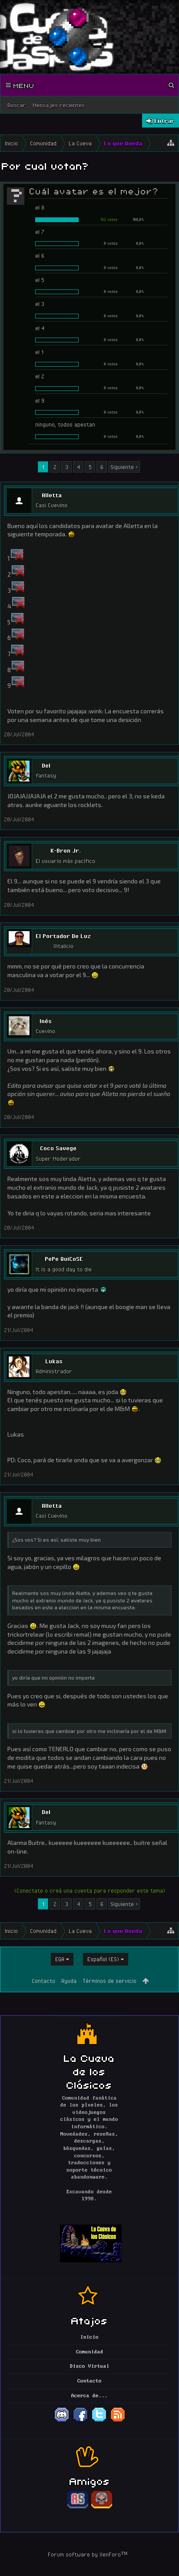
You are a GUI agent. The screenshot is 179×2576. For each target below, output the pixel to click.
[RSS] (118, 2421)
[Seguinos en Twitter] (99, 2421)
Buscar (17, 105)
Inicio (89, 2337)
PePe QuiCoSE (64, 1259)
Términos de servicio (109, 1981)
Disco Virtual (90, 2366)
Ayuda (69, 1981)
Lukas (54, 1361)
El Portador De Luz (63, 936)
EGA (60, 1959)
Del (46, 765)
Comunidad (90, 2352)
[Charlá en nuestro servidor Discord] (62, 2421)
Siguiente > (124, 467)
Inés (46, 1021)
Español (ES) (103, 1959)
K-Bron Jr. (66, 850)
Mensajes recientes (59, 105)
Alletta (52, 495)
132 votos (109, 219)
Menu (23, 85)
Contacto (43, 1981)
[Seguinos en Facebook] (80, 2421)
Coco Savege (58, 1148)
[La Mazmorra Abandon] (102, 2507)
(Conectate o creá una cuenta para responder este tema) (90, 1890)
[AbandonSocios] (78, 2507)
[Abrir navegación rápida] (171, 143)
